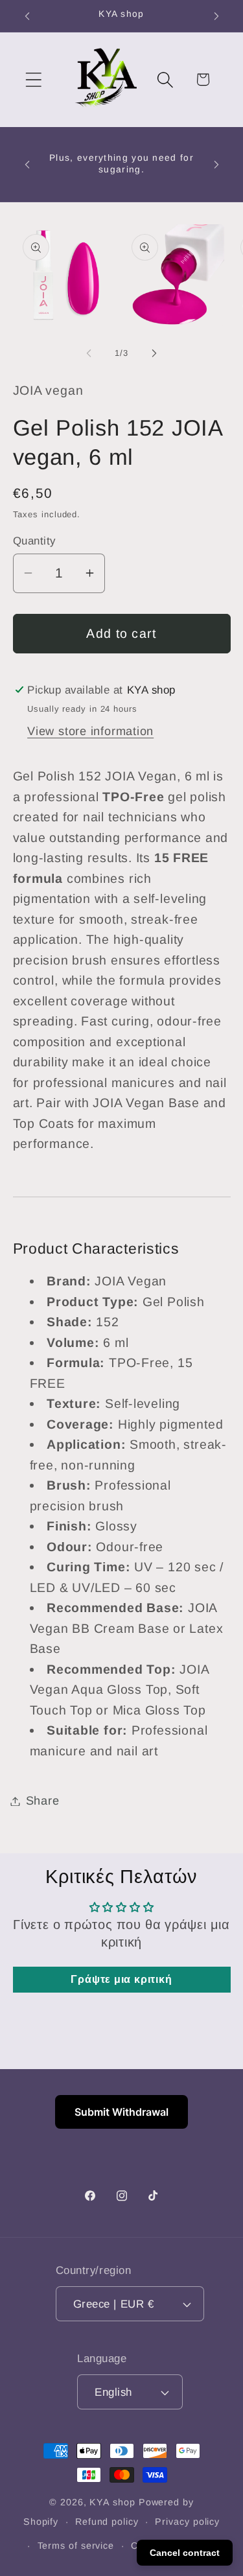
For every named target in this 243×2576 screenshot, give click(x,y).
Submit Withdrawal (121, 2112)
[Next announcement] (216, 16)
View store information (90, 731)
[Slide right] (154, 353)
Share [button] (43, 1801)
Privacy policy (187, 2522)
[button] (33, 79)
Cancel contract (185, 2553)
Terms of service (76, 2546)
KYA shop (112, 2502)
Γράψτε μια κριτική (121, 1979)
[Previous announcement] (27, 16)
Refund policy (107, 2522)
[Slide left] (89, 353)
